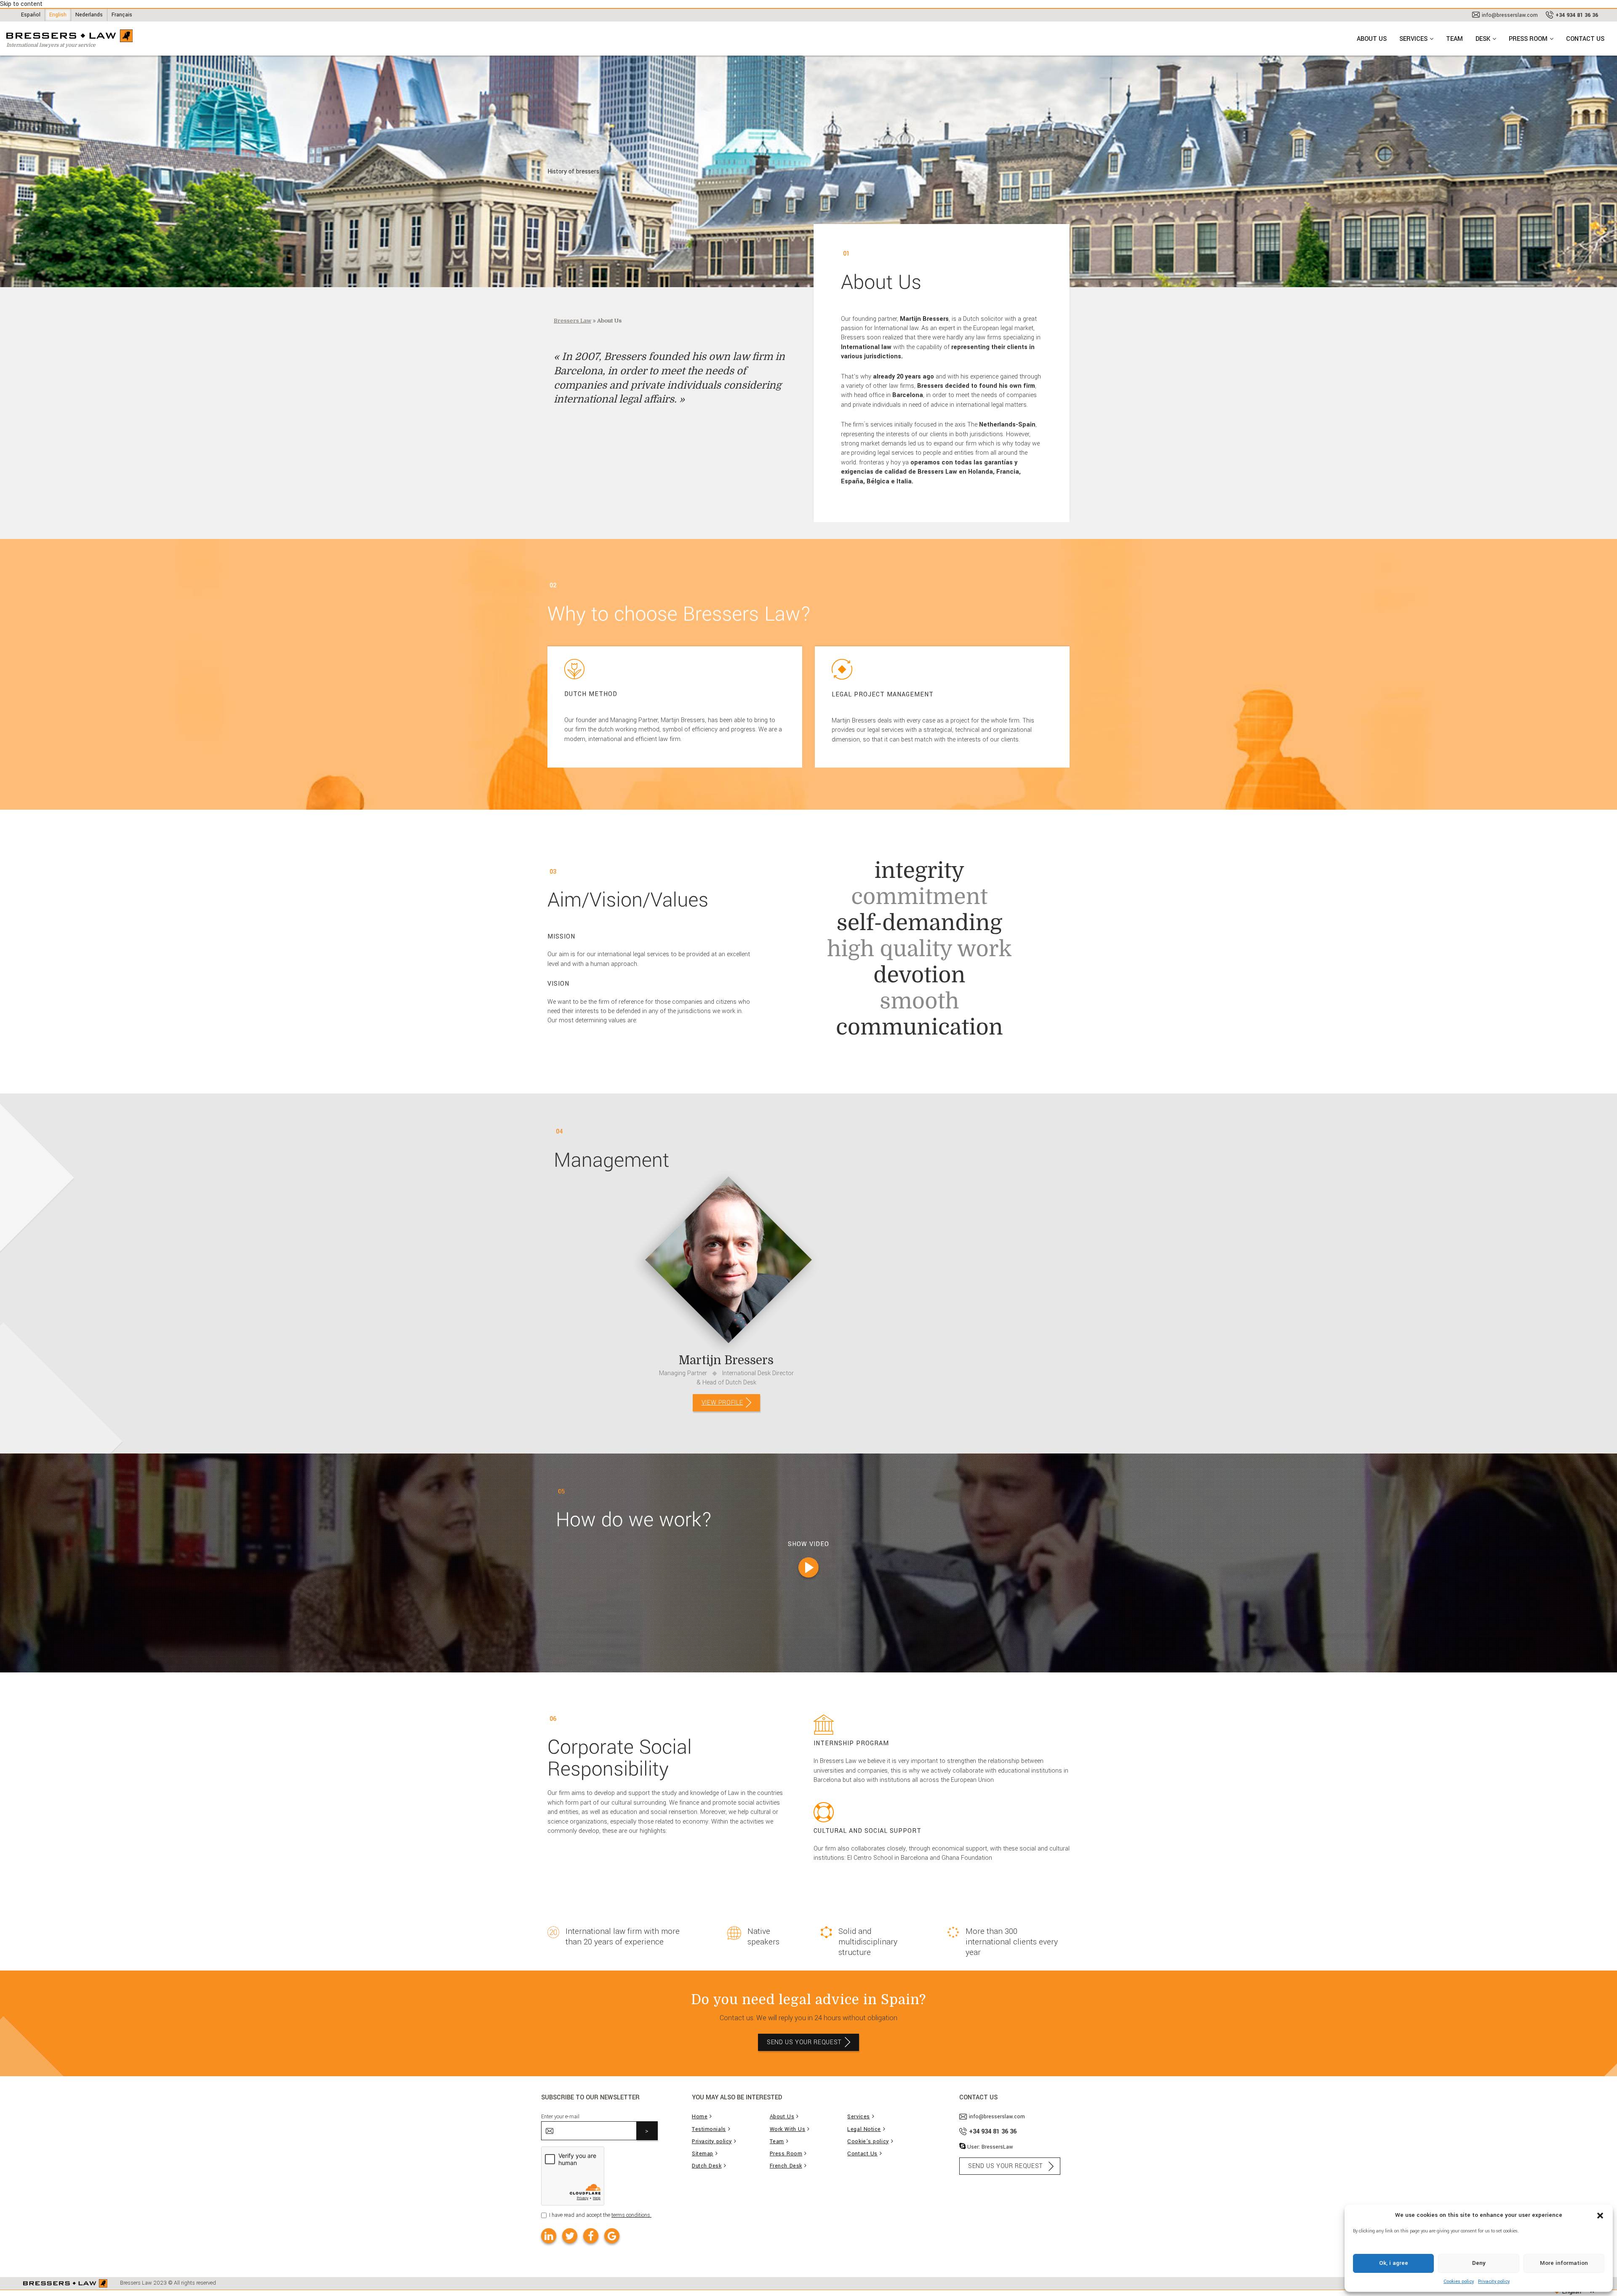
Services (858, 2117)
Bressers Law (572, 321)
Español (31, 15)
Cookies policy (1459, 2281)
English (58, 15)
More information (1564, 2263)
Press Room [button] (1528, 39)
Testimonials (709, 2129)
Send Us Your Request (804, 2042)
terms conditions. (631, 2215)
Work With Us (788, 2129)
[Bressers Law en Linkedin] (549, 2236)
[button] (1600, 2215)
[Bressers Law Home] (65, 2283)
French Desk (786, 2166)
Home (700, 2117)
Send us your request (1006, 2166)
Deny (1479, 2263)
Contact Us (1585, 39)
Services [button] (1413, 39)
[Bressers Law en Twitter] (570, 2236)
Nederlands (89, 15)
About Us (1372, 39)
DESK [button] (1483, 39)
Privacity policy (1494, 2281)
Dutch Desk (707, 2166)
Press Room (786, 2154)
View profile (722, 1403)
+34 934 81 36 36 (1577, 15)
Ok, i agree (1394, 2263)
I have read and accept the (600, 2215)
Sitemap (703, 2154)
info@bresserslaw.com (1510, 15)
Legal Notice (864, 2129)
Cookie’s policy (868, 2142)
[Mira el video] (808, 1568)
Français (122, 15)
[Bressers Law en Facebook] (591, 2236)
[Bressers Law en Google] (612, 2236)
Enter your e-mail (560, 2117)
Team (1454, 39)
